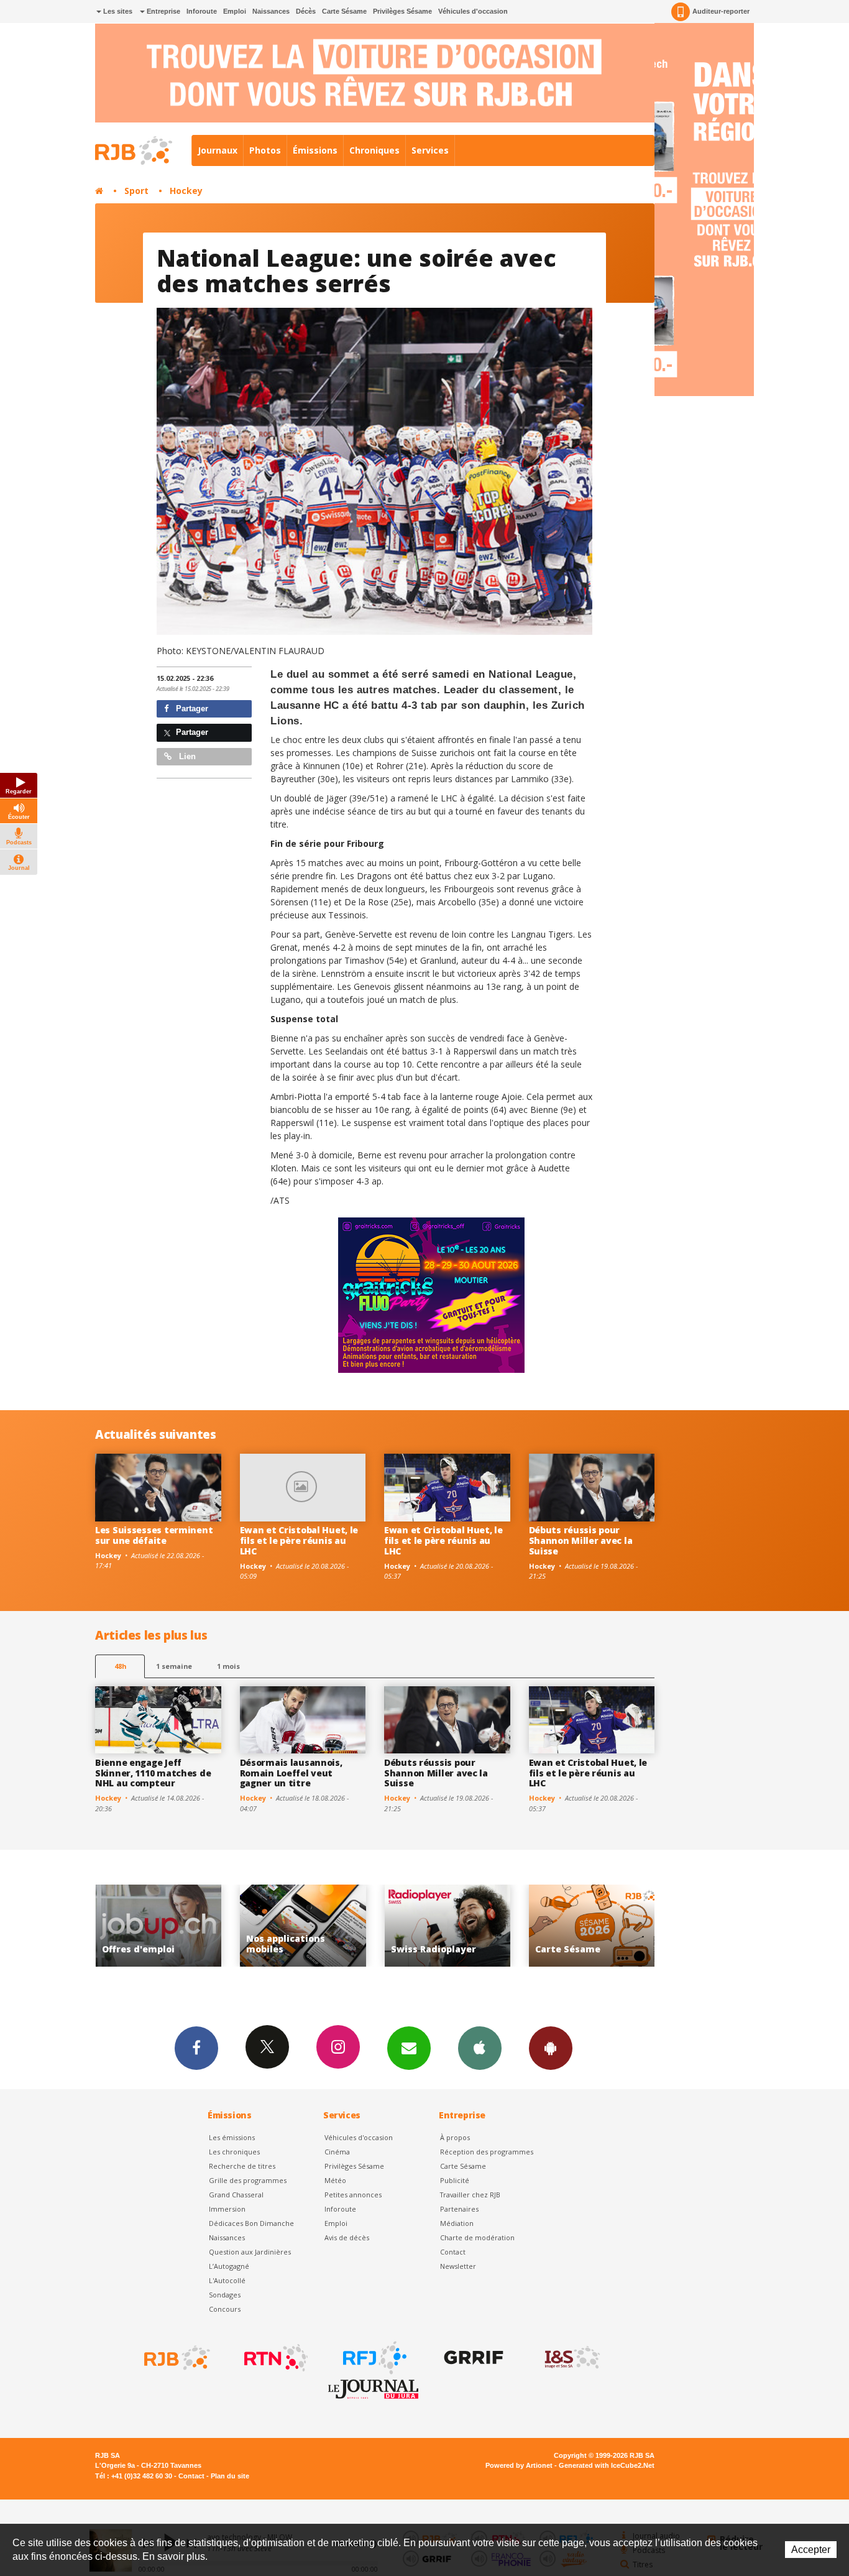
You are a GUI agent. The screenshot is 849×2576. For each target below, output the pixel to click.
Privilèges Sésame (402, 11)
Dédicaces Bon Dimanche (251, 2223)
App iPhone (480, 2048)
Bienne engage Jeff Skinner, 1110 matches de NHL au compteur (153, 1773)
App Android (551, 2048)
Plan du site (230, 2476)
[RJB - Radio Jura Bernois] (176, 2358)
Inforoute (202, 11)
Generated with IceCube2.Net (607, 2465)
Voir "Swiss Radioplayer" (303, 1926)
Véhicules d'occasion (473, 11)
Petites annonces (353, 2195)
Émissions (315, 150)
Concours (225, 2309)
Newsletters (409, 2048)
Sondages (225, 2295)
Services (430, 150)
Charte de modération (477, 2237)
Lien (186, 756)
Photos (265, 150)
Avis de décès (347, 2237)
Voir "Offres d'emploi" (592, 1926)
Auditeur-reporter (721, 11)
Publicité (455, 2180)
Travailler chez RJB (470, 2195)
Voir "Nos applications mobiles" (158, 1926)
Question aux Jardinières (250, 2252)
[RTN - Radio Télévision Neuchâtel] (275, 2358)
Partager (191, 709)
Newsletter (458, 2266)
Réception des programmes (487, 2152)
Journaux (218, 150)
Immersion (227, 2209)
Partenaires (459, 2209)
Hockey (186, 191)
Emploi (235, 11)
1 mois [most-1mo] (228, 1666)
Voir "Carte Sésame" (447, 1926)
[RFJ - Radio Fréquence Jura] (374, 2358)
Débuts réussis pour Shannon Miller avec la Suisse (581, 1540)
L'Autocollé (227, 2280)
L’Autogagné (229, 2266)
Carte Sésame (344, 11)
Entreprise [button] (163, 11)
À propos (455, 2137)
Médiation (457, 2223)
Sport (136, 191)
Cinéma (337, 2152)
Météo (335, 2180)
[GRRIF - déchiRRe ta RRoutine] (472, 2358)
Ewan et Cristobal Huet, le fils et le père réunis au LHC (299, 1540)
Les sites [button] (117, 11)
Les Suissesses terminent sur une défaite (154, 1535)
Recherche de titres (242, 2166)
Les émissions (232, 2137)
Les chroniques (234, 2152)
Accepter (811, 2550)
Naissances (271, 11)
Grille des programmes (248, 2180)
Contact (453, 2252)
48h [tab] (120, 1666)
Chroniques (374, 150)
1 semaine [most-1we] (174, 1666)
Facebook (196, 2048)
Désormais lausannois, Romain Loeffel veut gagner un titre (291, 1773)
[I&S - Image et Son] (571, 2358)
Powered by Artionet (519, 2465)
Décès (306, 11)
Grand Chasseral (236, 2195)
